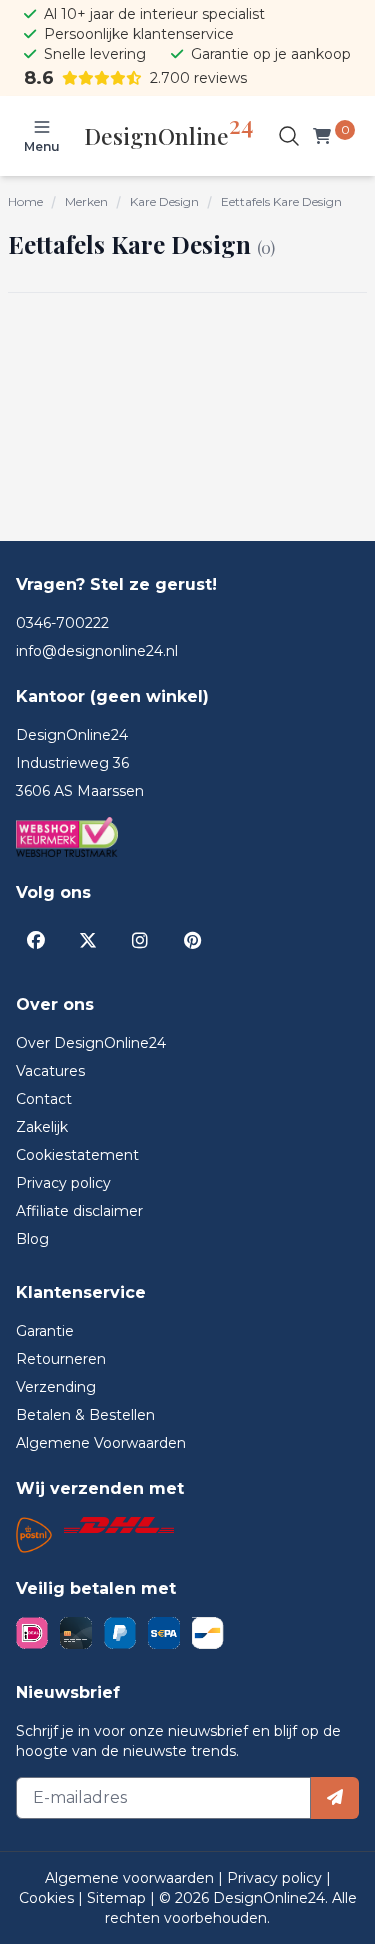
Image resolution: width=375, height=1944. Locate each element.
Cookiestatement (77, 1155)
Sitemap (118, 1898)
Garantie (45, 1331)
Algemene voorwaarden (131, 1878)
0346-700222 (62, 623)
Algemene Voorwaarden (101, 1443)
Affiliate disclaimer (79, 1211)
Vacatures (50, 1071)
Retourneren (61, 1359)
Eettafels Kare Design (281, 201)
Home (25, 201)
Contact (44, 1099)
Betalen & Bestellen (85, 1415)
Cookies (48, 1898)
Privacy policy (63, 1183)
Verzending (56, 1387)
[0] (326, 136)
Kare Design (164, 201)
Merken (86, 201)
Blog (32, 1239)
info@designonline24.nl (97, 651)
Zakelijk (42, 1127)
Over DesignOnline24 (91, 1043)
